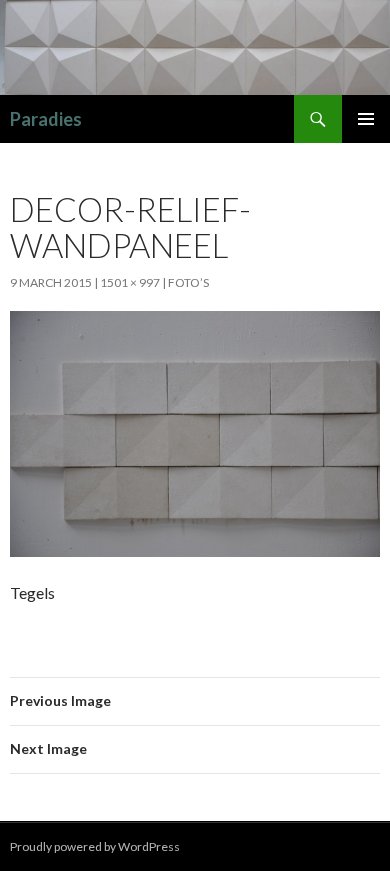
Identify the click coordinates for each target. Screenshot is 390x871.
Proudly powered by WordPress (95, 846)
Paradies (46, 119)
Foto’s (188, 282)
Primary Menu (366, 119)
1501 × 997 (130, 282)
